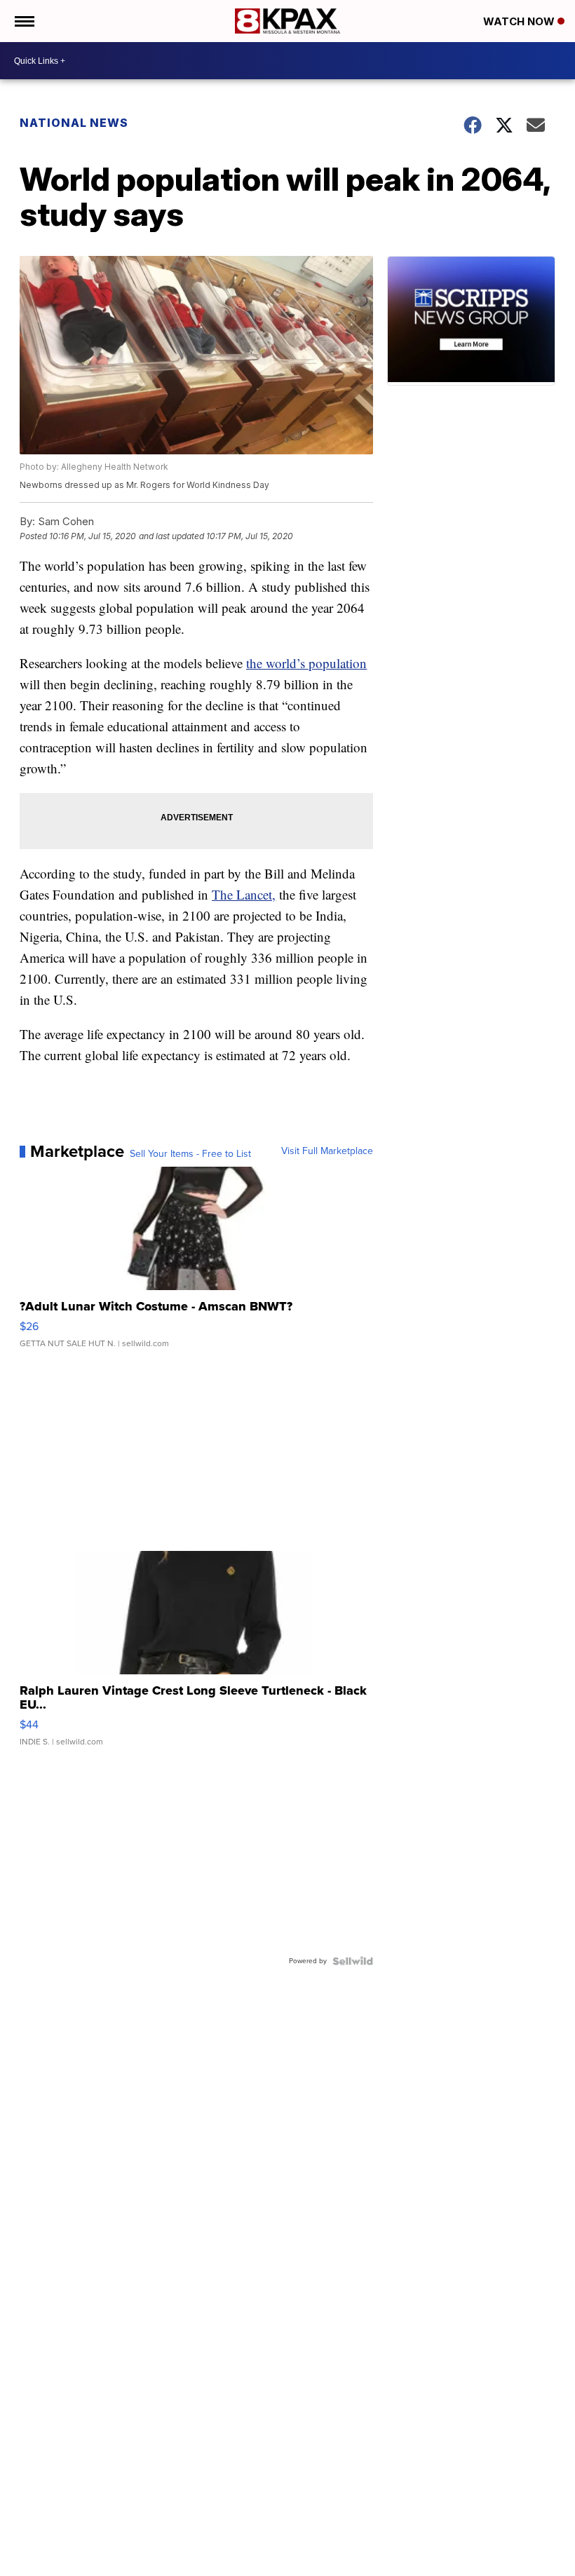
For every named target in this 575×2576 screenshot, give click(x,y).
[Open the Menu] (23, 21)
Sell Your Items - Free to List (190, 1154)
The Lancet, (244, 894)
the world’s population (306, 663)
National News (74, 123)
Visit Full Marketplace (327, 1151)
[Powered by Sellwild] (353, 1961)
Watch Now (520, 21)
